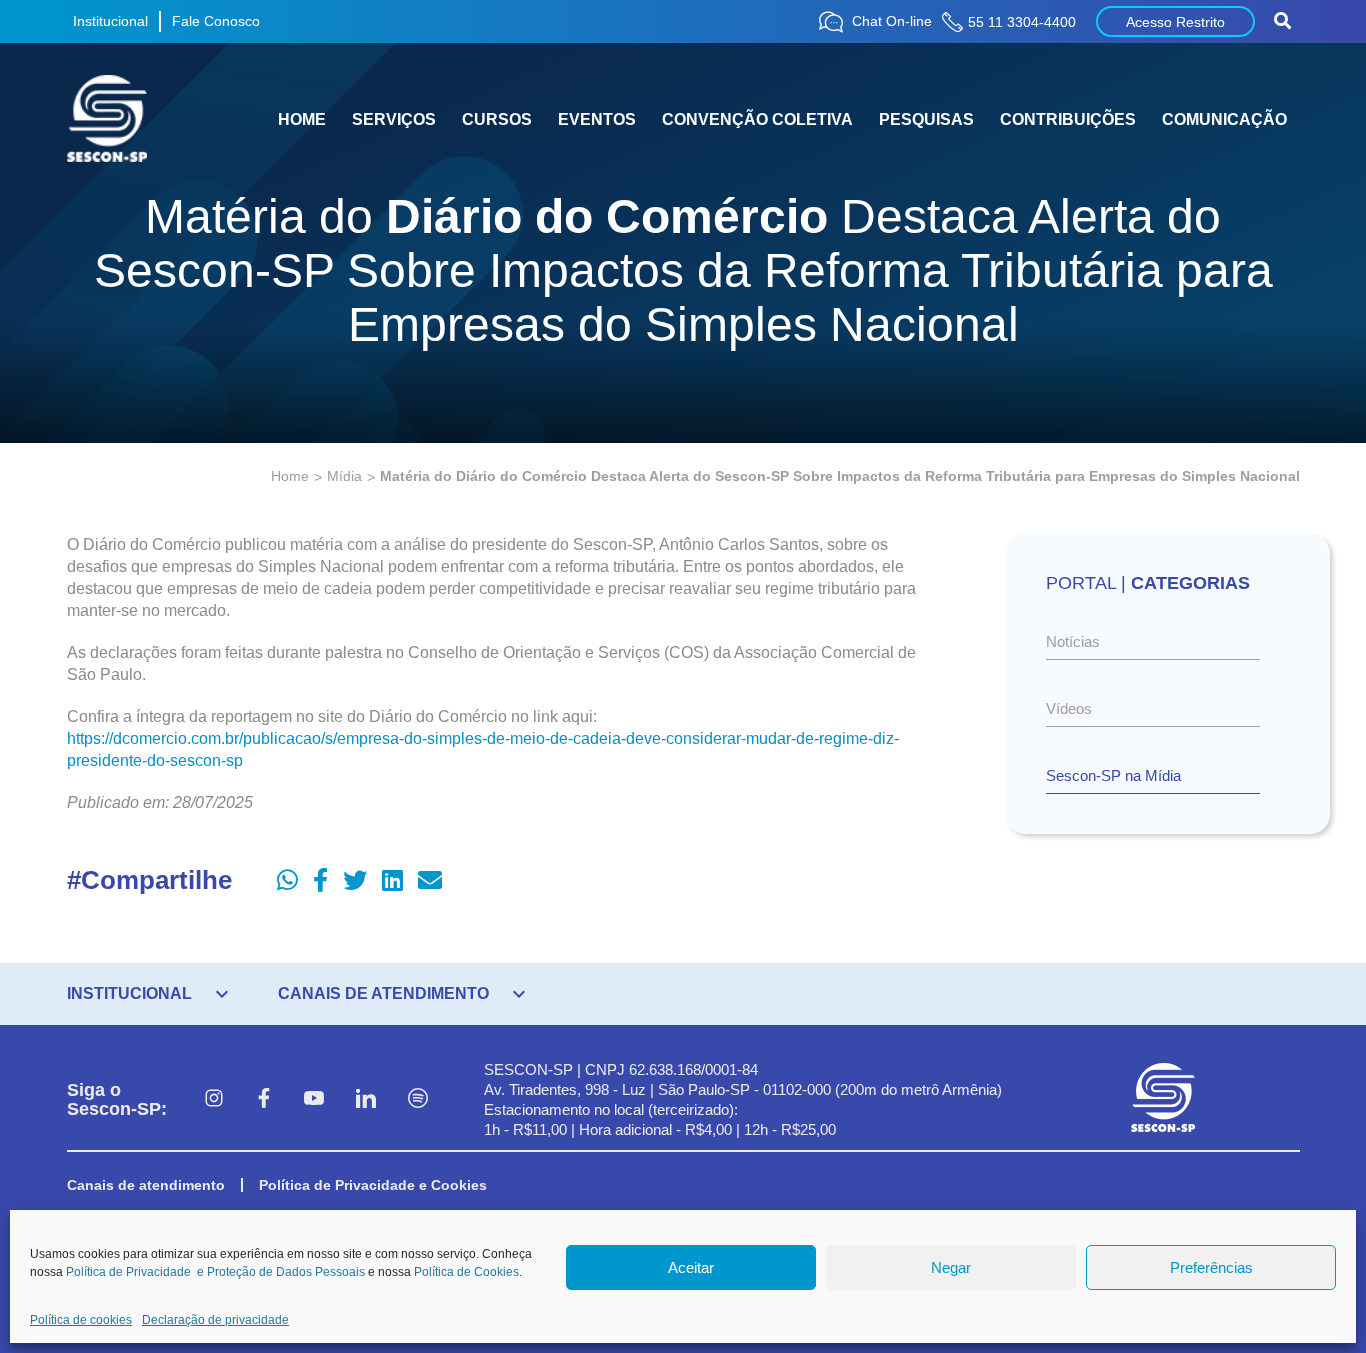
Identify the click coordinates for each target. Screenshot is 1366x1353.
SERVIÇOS (394, 119)
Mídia (344, 476)
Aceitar (691, 1267)
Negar (951, 1267)
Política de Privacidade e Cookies (373, 1185)
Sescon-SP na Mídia (1113, 775)
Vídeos (1069, 708)
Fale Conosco (216, 21)
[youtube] (314, 1100)
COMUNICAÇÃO (1224, 119)
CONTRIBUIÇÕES (1068, 119)
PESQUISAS (926, 119)
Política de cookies (81, 1320)
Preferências (1211, 1267)
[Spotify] (418, 1100)
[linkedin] (366, 1100)
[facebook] (264, 1100)
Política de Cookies (466, 1272)
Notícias (1073, 641)
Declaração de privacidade (215, 1320)
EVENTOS (597, 119)
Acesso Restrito (1175, 22)
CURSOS (497, 119)
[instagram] (214, 1100)
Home (290, 476)
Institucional (110, 21)
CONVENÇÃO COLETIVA (757, 119)
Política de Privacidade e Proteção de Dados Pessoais (215, 1272)
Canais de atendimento (146, 1185)
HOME (302, 119)
